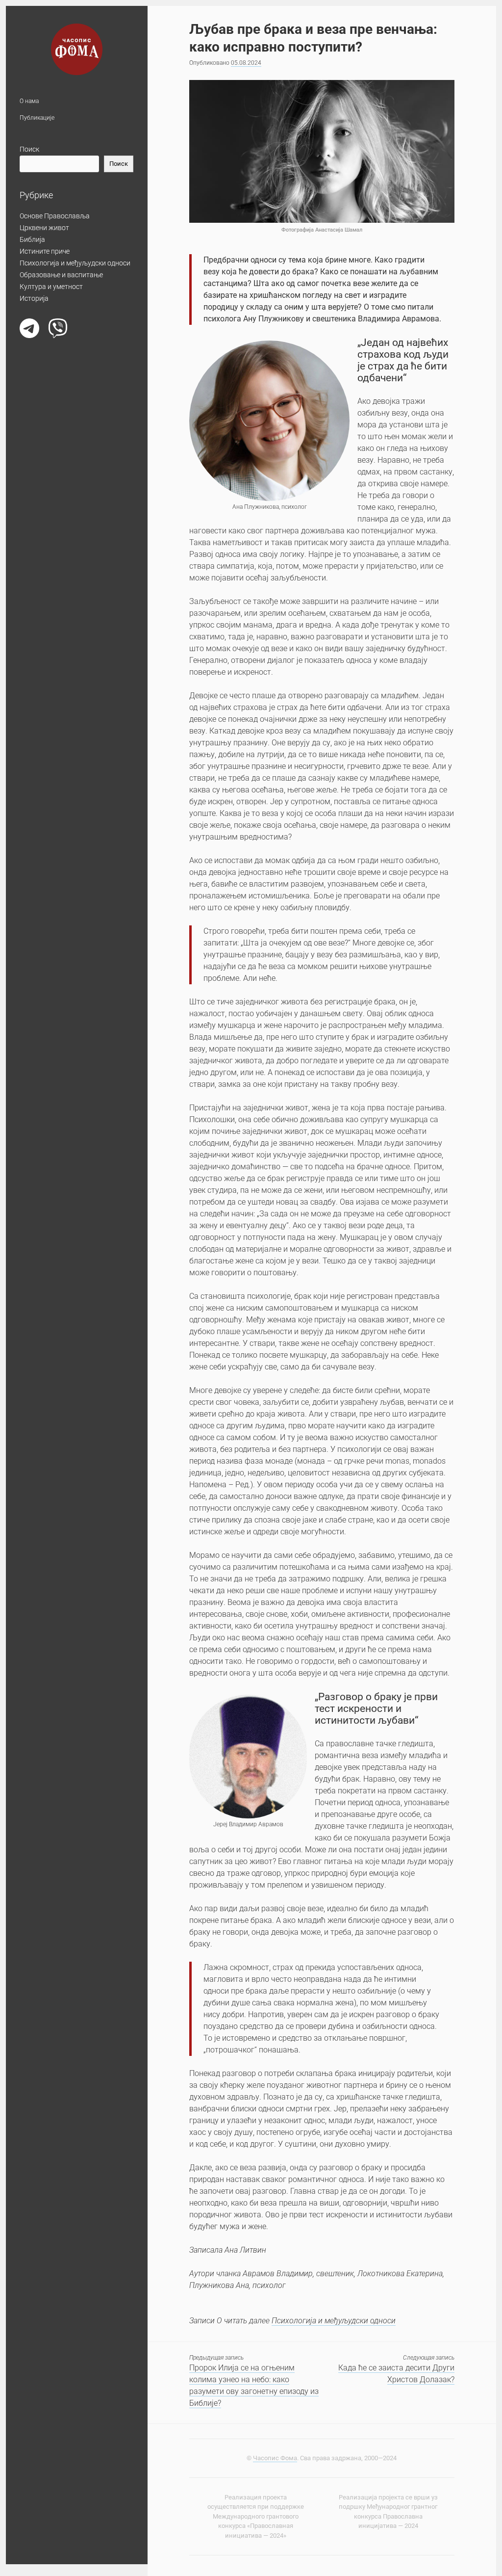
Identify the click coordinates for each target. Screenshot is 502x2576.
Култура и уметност (51, 287)
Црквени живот (44, 228)
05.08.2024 (246, 63)
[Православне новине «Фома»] (77, 70)
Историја (34, 298)
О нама (29, 101)
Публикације (37, 118)
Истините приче (45, 251)
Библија (32, 239)
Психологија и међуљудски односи (75, 263)
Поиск (29, 149)
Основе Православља (55, 216)
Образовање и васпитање (61, 275)
